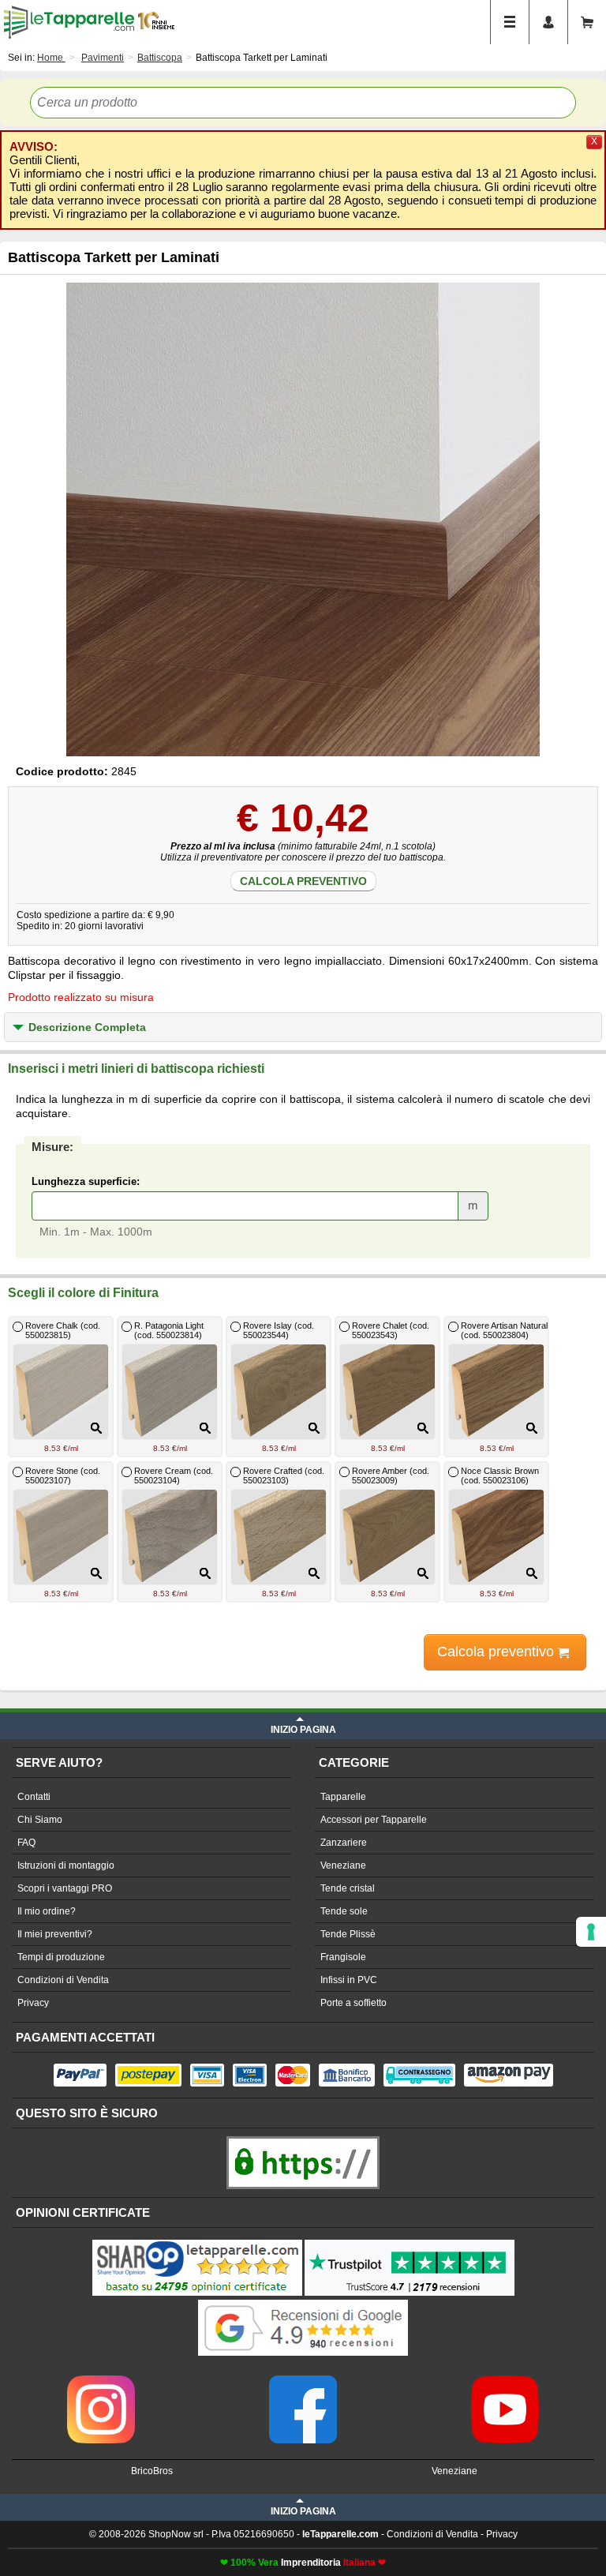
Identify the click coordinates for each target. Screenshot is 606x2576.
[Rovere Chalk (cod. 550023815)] (98, 1428)
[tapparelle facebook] (303, 2381)
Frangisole (343, 1957)
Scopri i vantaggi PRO (65, 1888)
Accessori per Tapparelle (374, 1820)
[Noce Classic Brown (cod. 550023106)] (534, 1573)
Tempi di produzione (61, 1957)
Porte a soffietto (353, 2003)
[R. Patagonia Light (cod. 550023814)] (207, 1428)
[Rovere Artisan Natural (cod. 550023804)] (534, 1428)
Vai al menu (510, 22)
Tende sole (344, 1911)
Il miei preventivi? (55, 1934)
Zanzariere (344, 1843)
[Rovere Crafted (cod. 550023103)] (316, 1573)
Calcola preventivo (303, 881)
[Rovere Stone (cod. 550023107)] (98, 1573)
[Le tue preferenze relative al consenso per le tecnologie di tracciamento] (591, 1932)
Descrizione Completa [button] (87, 1027)
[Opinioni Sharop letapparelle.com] (197, 2241)
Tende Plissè (348, 1934)
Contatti (34, 1797)
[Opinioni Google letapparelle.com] (303, 2301)
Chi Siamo (40, 1820)
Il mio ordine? (47, 1911)
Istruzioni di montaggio (66, 1865)
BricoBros (152, 2471)
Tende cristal (348, 1888)
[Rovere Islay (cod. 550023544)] (316, 1428)
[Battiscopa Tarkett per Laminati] (303, 519)
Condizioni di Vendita (63, 1980)
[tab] (303, 1027)
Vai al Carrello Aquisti (587, 22)
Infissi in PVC (349, 1980)
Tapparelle (343, 1797)
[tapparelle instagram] (101, 2381)
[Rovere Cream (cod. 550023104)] (207, 1573)
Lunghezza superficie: (86, 1181)
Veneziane (343, 1865)
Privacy (33, 2003)
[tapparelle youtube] (505, 2381)
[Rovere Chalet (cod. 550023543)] (425, 1428)
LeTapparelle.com (69, 22)
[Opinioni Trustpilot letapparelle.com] (410, 2241)
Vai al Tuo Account (548, 22)
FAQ (26, 1843)
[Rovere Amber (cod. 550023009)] (425, 1573)
